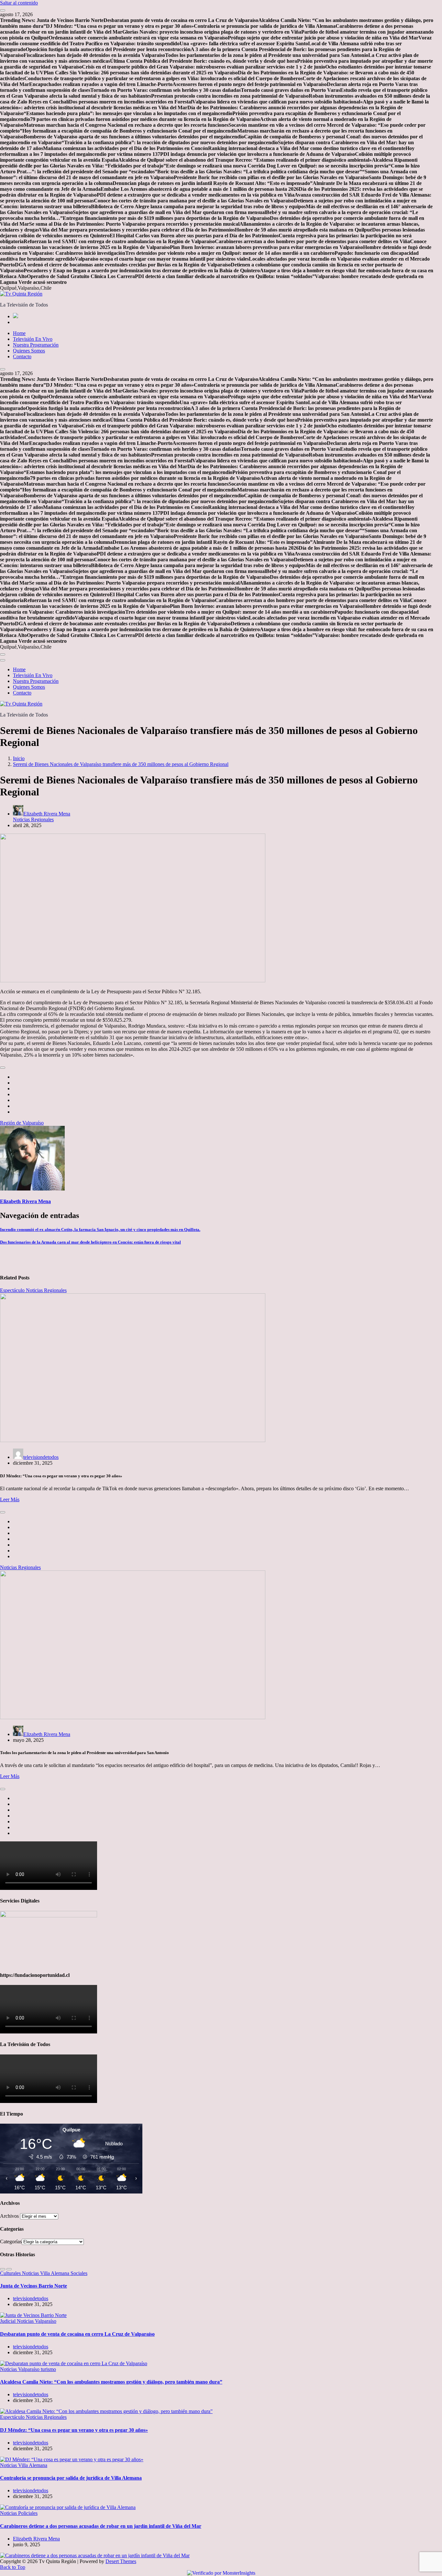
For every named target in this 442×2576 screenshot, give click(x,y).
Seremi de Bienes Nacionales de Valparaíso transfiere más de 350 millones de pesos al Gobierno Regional (121, 764)
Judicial (8, 2321)
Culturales (11, 2273)
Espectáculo (13, 1290)
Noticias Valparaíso (37, 2321)
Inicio (19, 758)
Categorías (11, 2242)
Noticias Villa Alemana (46, 2273)
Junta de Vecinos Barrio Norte (33, 2286)
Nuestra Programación (36, 345)
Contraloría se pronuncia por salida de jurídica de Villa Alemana (71, 2478)
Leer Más (10, 1499)
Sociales (79, 2273)
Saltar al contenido (19, 3)
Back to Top (13, 2567)
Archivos (9, 2216)
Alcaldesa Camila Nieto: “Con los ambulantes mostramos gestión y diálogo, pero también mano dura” (111, 2382)
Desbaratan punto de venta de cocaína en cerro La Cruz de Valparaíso (77, 2334)
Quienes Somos (29, 351)
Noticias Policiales (19, 2513)
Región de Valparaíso (22, 1123)
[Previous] (3, 2269)
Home (19, 333)
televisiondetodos (41, 1457)
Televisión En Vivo (33, 339)
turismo (48, 2369)
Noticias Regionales (33, 819)
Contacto (22, 356)
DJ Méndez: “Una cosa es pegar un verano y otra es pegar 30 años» (74, 2430)
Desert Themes (121, 2561)
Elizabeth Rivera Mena (47, 814)
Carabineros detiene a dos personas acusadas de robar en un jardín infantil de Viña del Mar (101, 2526)
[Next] (9, 2269)
